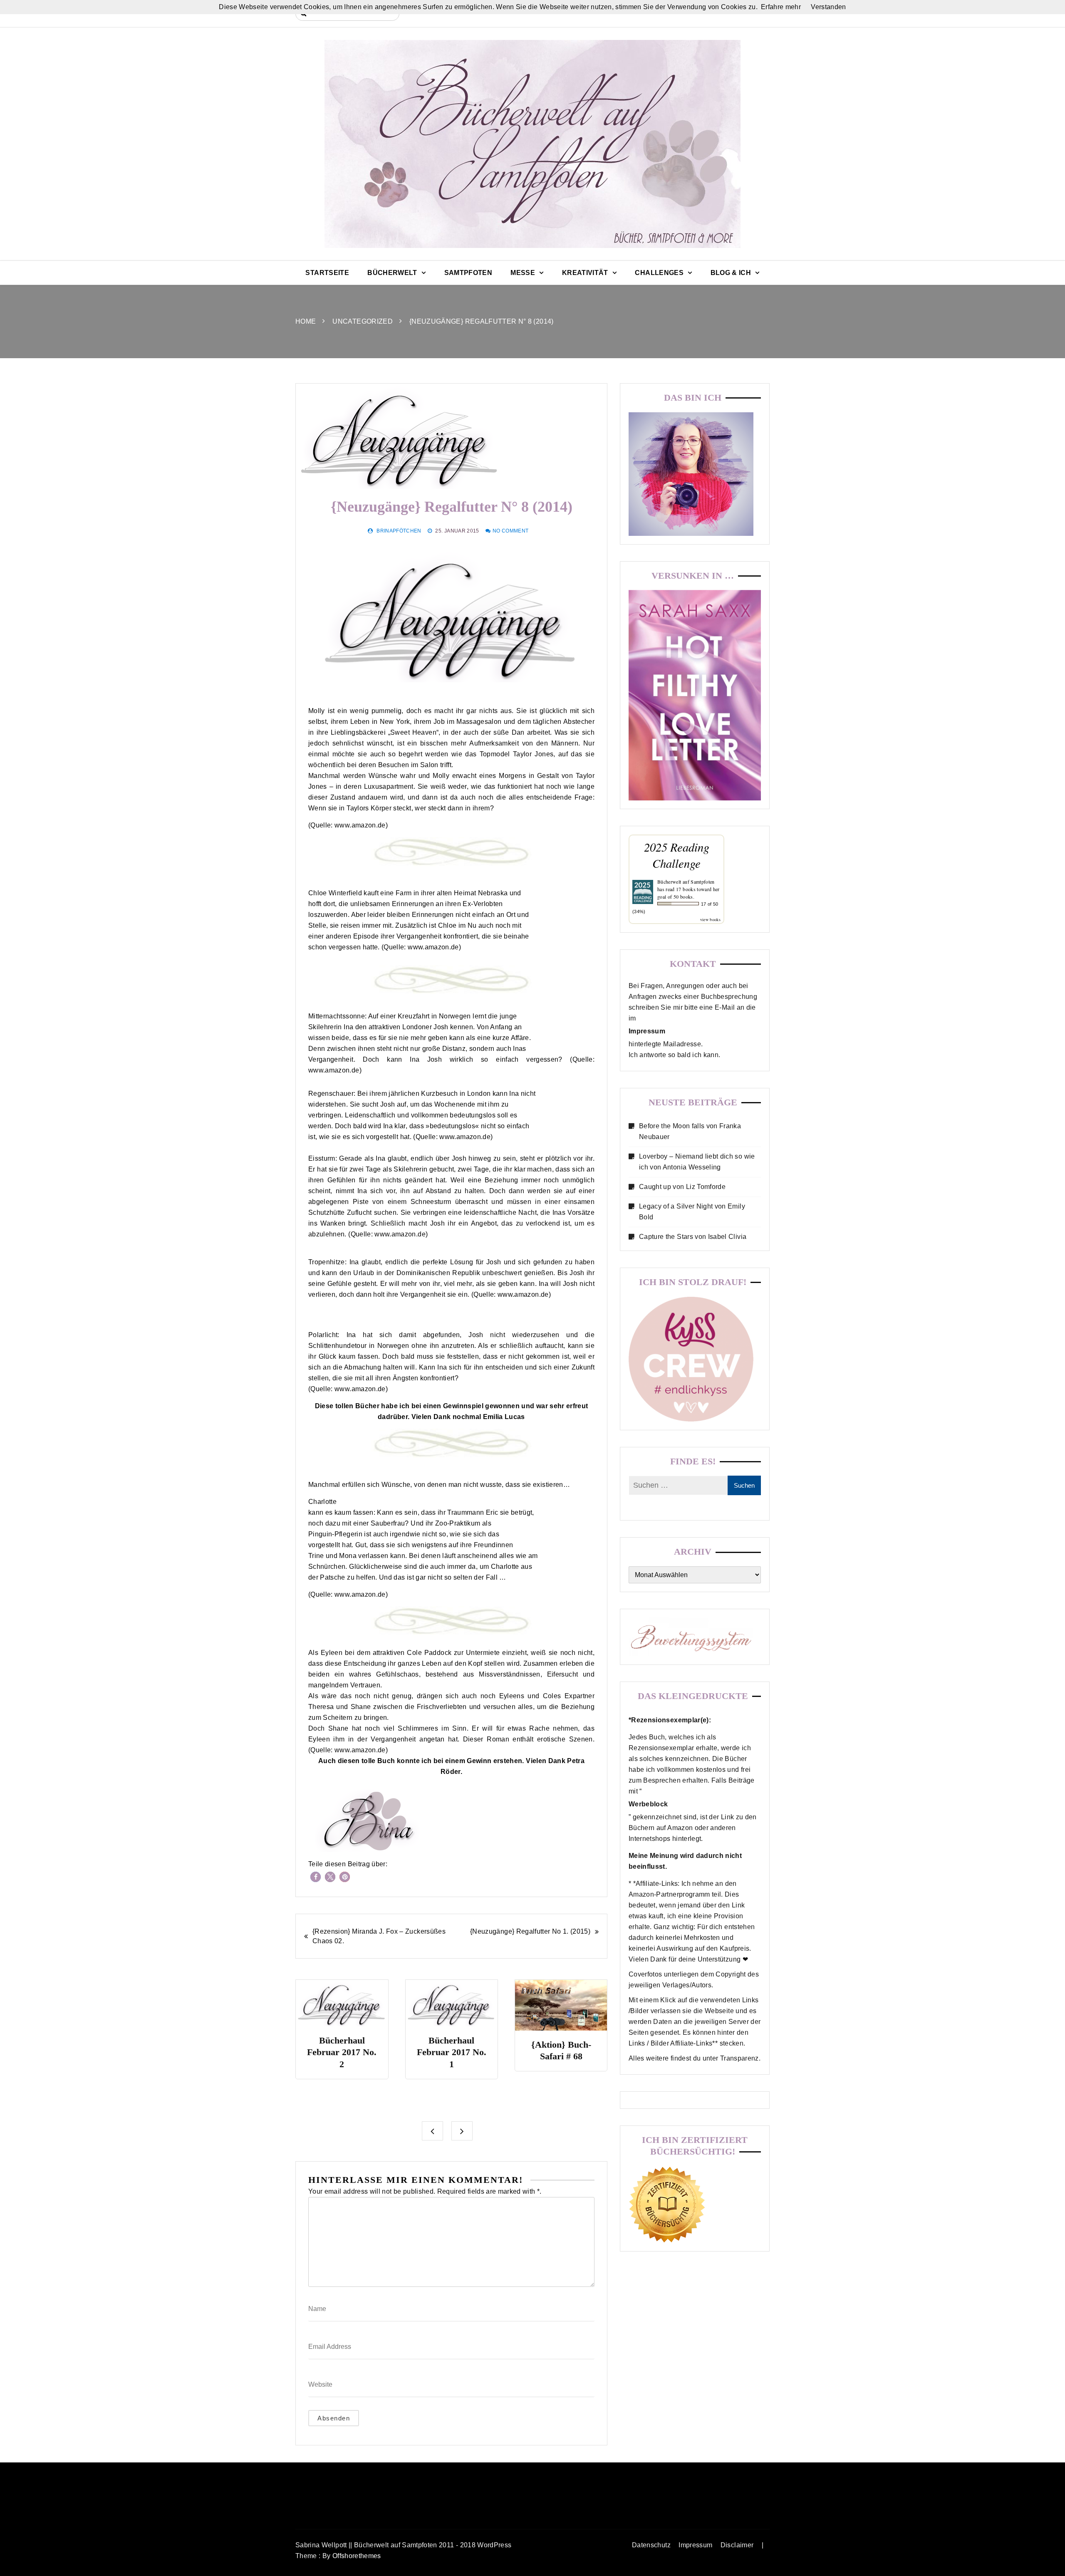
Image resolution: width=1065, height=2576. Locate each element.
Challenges (659, 273)
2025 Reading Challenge (677, 855)
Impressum (695, 2545)
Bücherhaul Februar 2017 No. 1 (342, 2052)
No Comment (511, 531)
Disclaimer (737, 2545)
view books (711, 919)
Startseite (327, 273)
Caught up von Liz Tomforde (682, 1187)
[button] (316, 1877)
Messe (523, 273)
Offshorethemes (357, 2556)
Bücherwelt (392, 273)
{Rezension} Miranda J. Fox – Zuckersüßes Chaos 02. (379, 1936)
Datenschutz (651, 2545)
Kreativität (585, 273)
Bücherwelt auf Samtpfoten (686, 882)
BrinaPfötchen (399, 531)
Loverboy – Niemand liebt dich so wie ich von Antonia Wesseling (697, 1162)
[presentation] (432, 2131)
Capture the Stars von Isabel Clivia (693, 1237)
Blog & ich (731, 273)
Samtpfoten (468, 273)
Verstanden (828, 7)
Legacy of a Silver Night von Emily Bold (692, 1212)
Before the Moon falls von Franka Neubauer (690, 1131)
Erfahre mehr (781, 7)
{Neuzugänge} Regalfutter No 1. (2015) (530, 1931)
